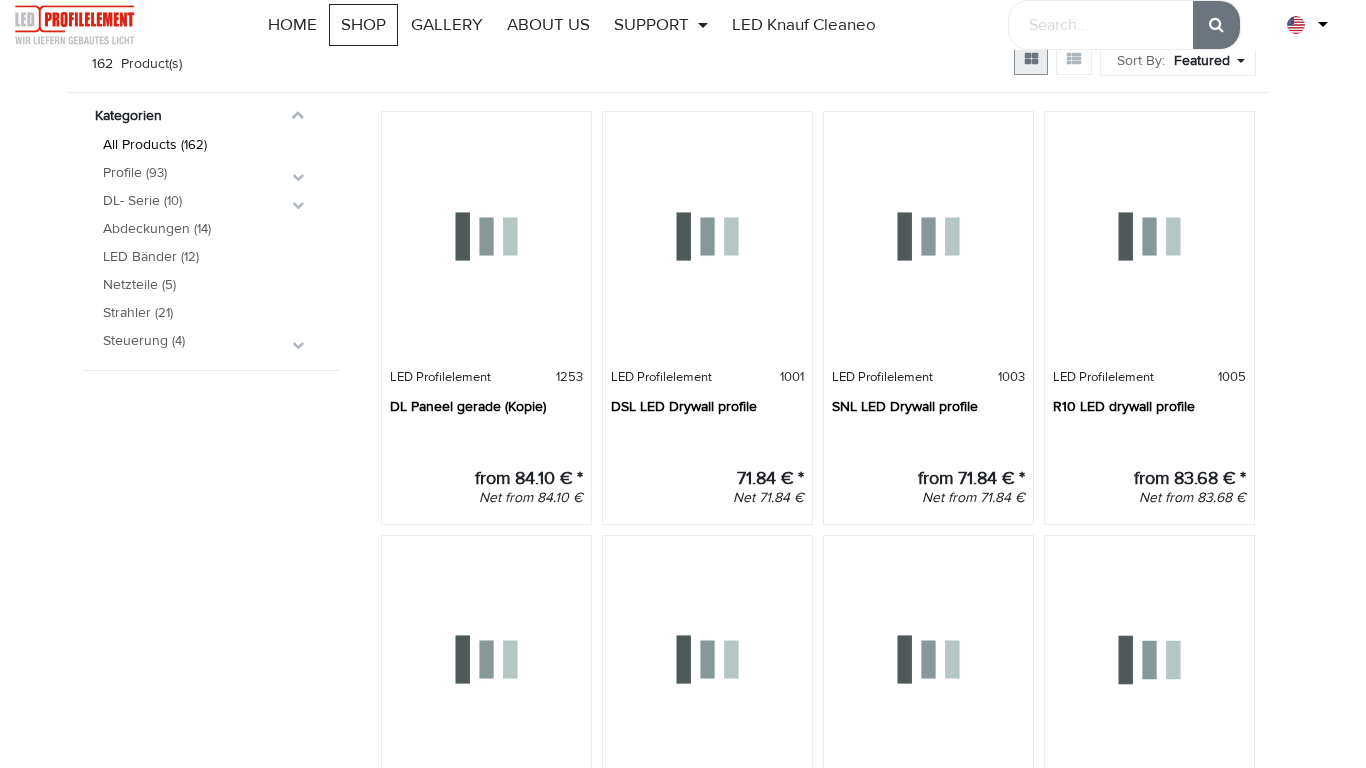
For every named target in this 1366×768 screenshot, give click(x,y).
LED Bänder (140, 256)
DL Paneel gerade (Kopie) (468, 406)
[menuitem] (292, 25)
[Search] (1216, 25)
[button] (1212, 60)
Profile (122, 172)
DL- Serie (131, 200)
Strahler (127, 312)
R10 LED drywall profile (1124, 406)
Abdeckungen (146, 228)
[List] (1073, 59)
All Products (140, 144)
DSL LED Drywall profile (684, 406)
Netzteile (130, 284)
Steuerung (135, 340)
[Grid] (1031, 59)
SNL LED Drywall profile (905, 406)
